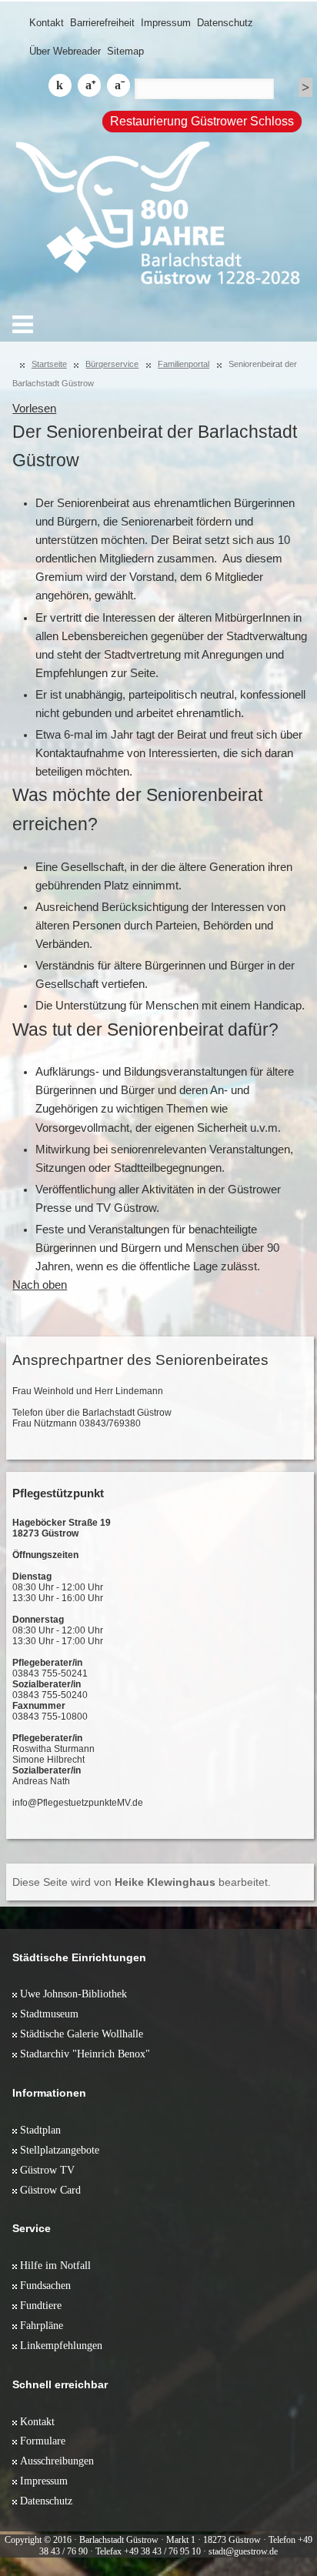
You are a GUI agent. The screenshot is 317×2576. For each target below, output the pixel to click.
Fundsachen (45, 2285)
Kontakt (47, 23)
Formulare (43, 2441)
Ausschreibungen (57, 2461)
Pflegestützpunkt (58, 1493)
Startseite (49, 364)
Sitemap (125, 51)
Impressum (166, 23)
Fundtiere (41, 2305)
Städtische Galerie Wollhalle (82, 2034)
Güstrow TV (47, 2170)
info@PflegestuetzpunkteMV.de (78, 1803)
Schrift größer (89, 85)
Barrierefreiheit (102, 23)
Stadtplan (40, 2130)
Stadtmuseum (49, 2014)
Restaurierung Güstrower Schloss (202, 121)
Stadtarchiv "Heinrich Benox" (85, 2054)
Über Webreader (65, 51)
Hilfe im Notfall (55, 2265)
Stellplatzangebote (60, 2150)
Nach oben (40, 1285)
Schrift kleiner (118, 85)
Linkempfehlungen (61, 2345)
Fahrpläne (42, 2325)
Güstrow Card (50, 2190)
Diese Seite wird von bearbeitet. (142, 1882)
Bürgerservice (112, 364)
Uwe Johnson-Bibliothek (73, 1994)
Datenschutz (225, 23)
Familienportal (184, 364)
